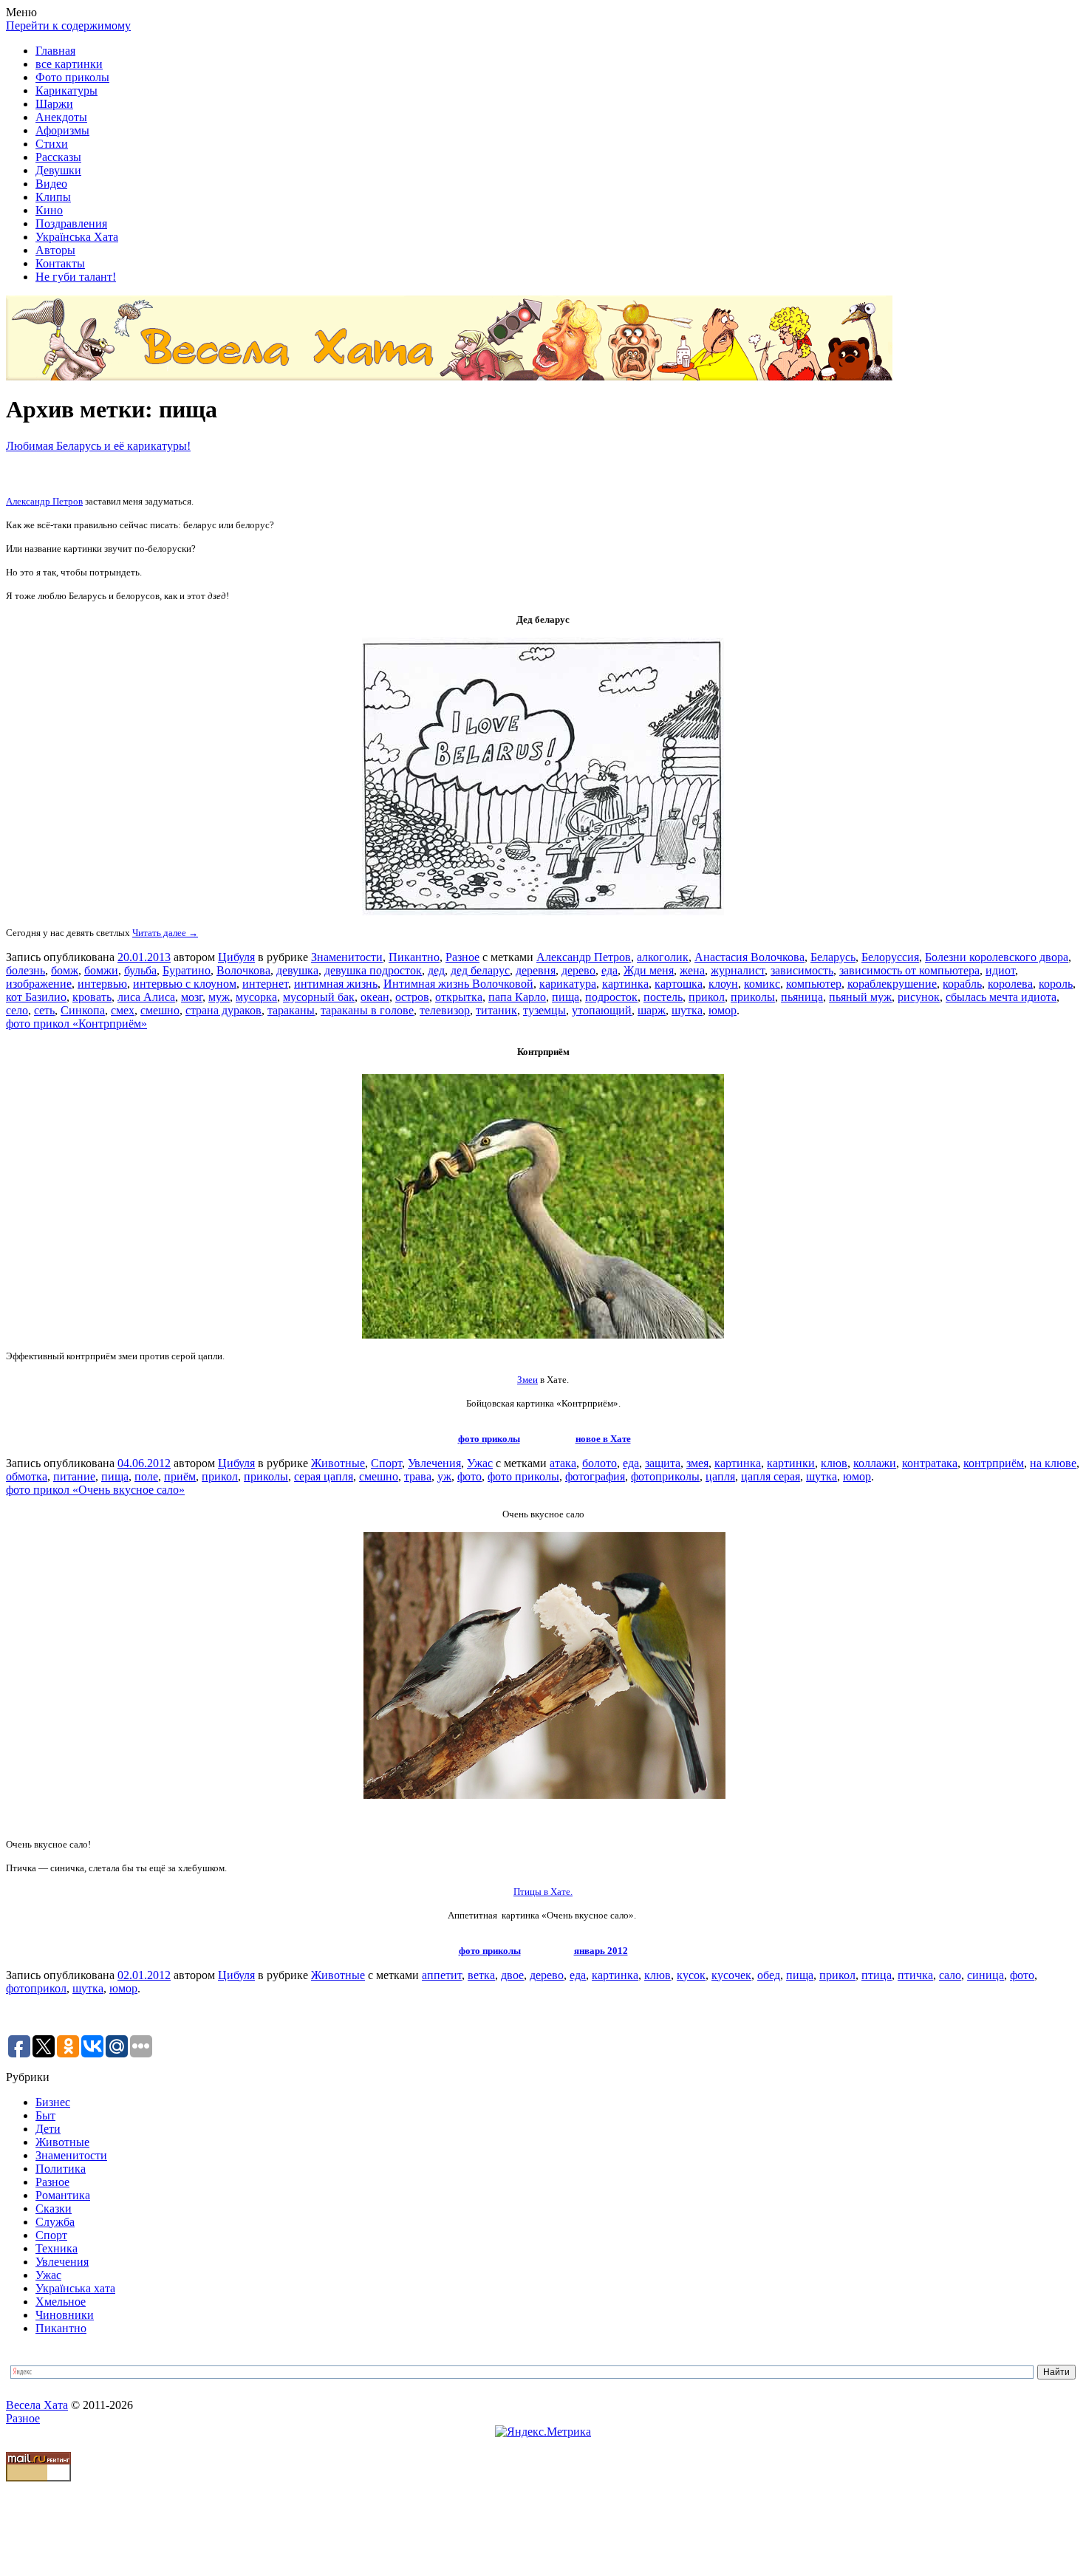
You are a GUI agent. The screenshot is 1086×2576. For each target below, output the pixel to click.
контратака (930, 1463)
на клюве (1053, 1463)
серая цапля (324, 1476)
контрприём (994, 1463)
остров (412, 997)
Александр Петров (44, 501)
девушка (297, 970)
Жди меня (649, 970)
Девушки (58, 170)
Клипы (53, 197)
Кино (49, 210)
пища (566, 997)
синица (986, 1975)
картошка (679, 984)
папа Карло (517, 997)
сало (950, 1975)
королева (1010, 984)
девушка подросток (373, 970)
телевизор (445, 1010)
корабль (962, 984)
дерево (578, 970)
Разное (462, 957)
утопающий (602, 1010)
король (1056, 984)
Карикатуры (66, 90)
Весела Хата (37, 2405)
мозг (192, 997)
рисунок (919, 997)
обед (769, 1975)
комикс (762, 984)
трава (418, 1476)
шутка (687, 1010)
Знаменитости (347, 957)
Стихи (52, 144)
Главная (55, 51)
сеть (44, 1010)
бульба (140, 970)
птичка (915, 1975)
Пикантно (414, 957)
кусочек (731, 1975)
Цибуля (236, 957)
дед (436, 970)
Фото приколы (72, 77)
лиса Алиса (146, 997)
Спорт (386, 1463)
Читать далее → (165, 933)
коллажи (875, 1463)
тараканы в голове (367, 1010)
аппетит (442, 1975)
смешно (160, 1010)
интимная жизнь (336, 984)
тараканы (291, 1010)
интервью (102, 984)
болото (600, 1463)
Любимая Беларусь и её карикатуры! (98, 446)
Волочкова (243, 970)
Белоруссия (890, 957)
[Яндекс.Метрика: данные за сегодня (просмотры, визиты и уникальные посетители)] (543, 2432)
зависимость (802, 970)
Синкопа (83, 1010)
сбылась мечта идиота (1001, 997)
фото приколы (489, 1439)
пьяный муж (860, 997)
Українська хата (75, 2288)
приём (180, 1476)
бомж (65, 970)
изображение (39, 984)
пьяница (802, 997)
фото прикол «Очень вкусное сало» (95, 1490)
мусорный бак (319, 997)
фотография (595, 1476)
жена (692, 970)
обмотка (27, 1476)
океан (375, 997)
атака (563, 1463)
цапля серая (771, 1476)
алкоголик (663, 957)
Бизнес (53, 2102)
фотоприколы (665, 1476)
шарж (652, 1010)
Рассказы (58, 157)
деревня (536, 970)
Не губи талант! (76, 277)
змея (697, 1463)
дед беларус (480, 970)
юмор (723, 1010)
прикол (707, 997)
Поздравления (71, 223)
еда (609, 970)
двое (512, 1975)
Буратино (187, 970)
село (17, 1010)
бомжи (101, 970)
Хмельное (61, 2302)
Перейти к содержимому (68, 25)
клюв (834, 1463)
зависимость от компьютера (909, 970)
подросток (611, 997)
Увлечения (434, 1463)
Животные (338, 1463)
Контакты (60, 263)
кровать (92, 997)
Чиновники (65, 2315)
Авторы (55, 250)
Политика (61, 2169)
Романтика (63, 2195)
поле (146, 1476)
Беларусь (833, 957)
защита (663, 1463)
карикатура (568, 984)
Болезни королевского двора (997, 957)
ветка (481, 1975)
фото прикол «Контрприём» (76, 1024)
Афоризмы (62, 130)
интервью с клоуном (185, 984)
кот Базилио (36, 997)
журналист (738, 970)
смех (123, 1010)
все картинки (69, 64)
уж (444, 1476)
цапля (720, 1476)
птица (877, 1975)
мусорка (256, 997)
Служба (55, 2222)
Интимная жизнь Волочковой (458, 984)
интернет (265, 984)
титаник (496, 1010)
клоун (723, 984)
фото (469, 1476)
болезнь (25, 970)
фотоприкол (36, 1988)
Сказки (54, 2208)
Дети (48, 2129)
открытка (459, 997)
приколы (753, 997)
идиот (1000, 970)
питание (74, 1476)
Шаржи (54, 104)
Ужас (480, 1463)
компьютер (814, 984)
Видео (51, 184)
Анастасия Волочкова (749, 957)
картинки (791, 1463)
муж (219, 997)
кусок (691, 1975)
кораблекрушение (892, 984)
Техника (57, 2248)
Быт (45, 2115)
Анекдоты (61, 117)
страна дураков (223, 1010)
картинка (625, 984)
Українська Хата (77, 237)
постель (663, 997)
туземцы (544, 1010)
